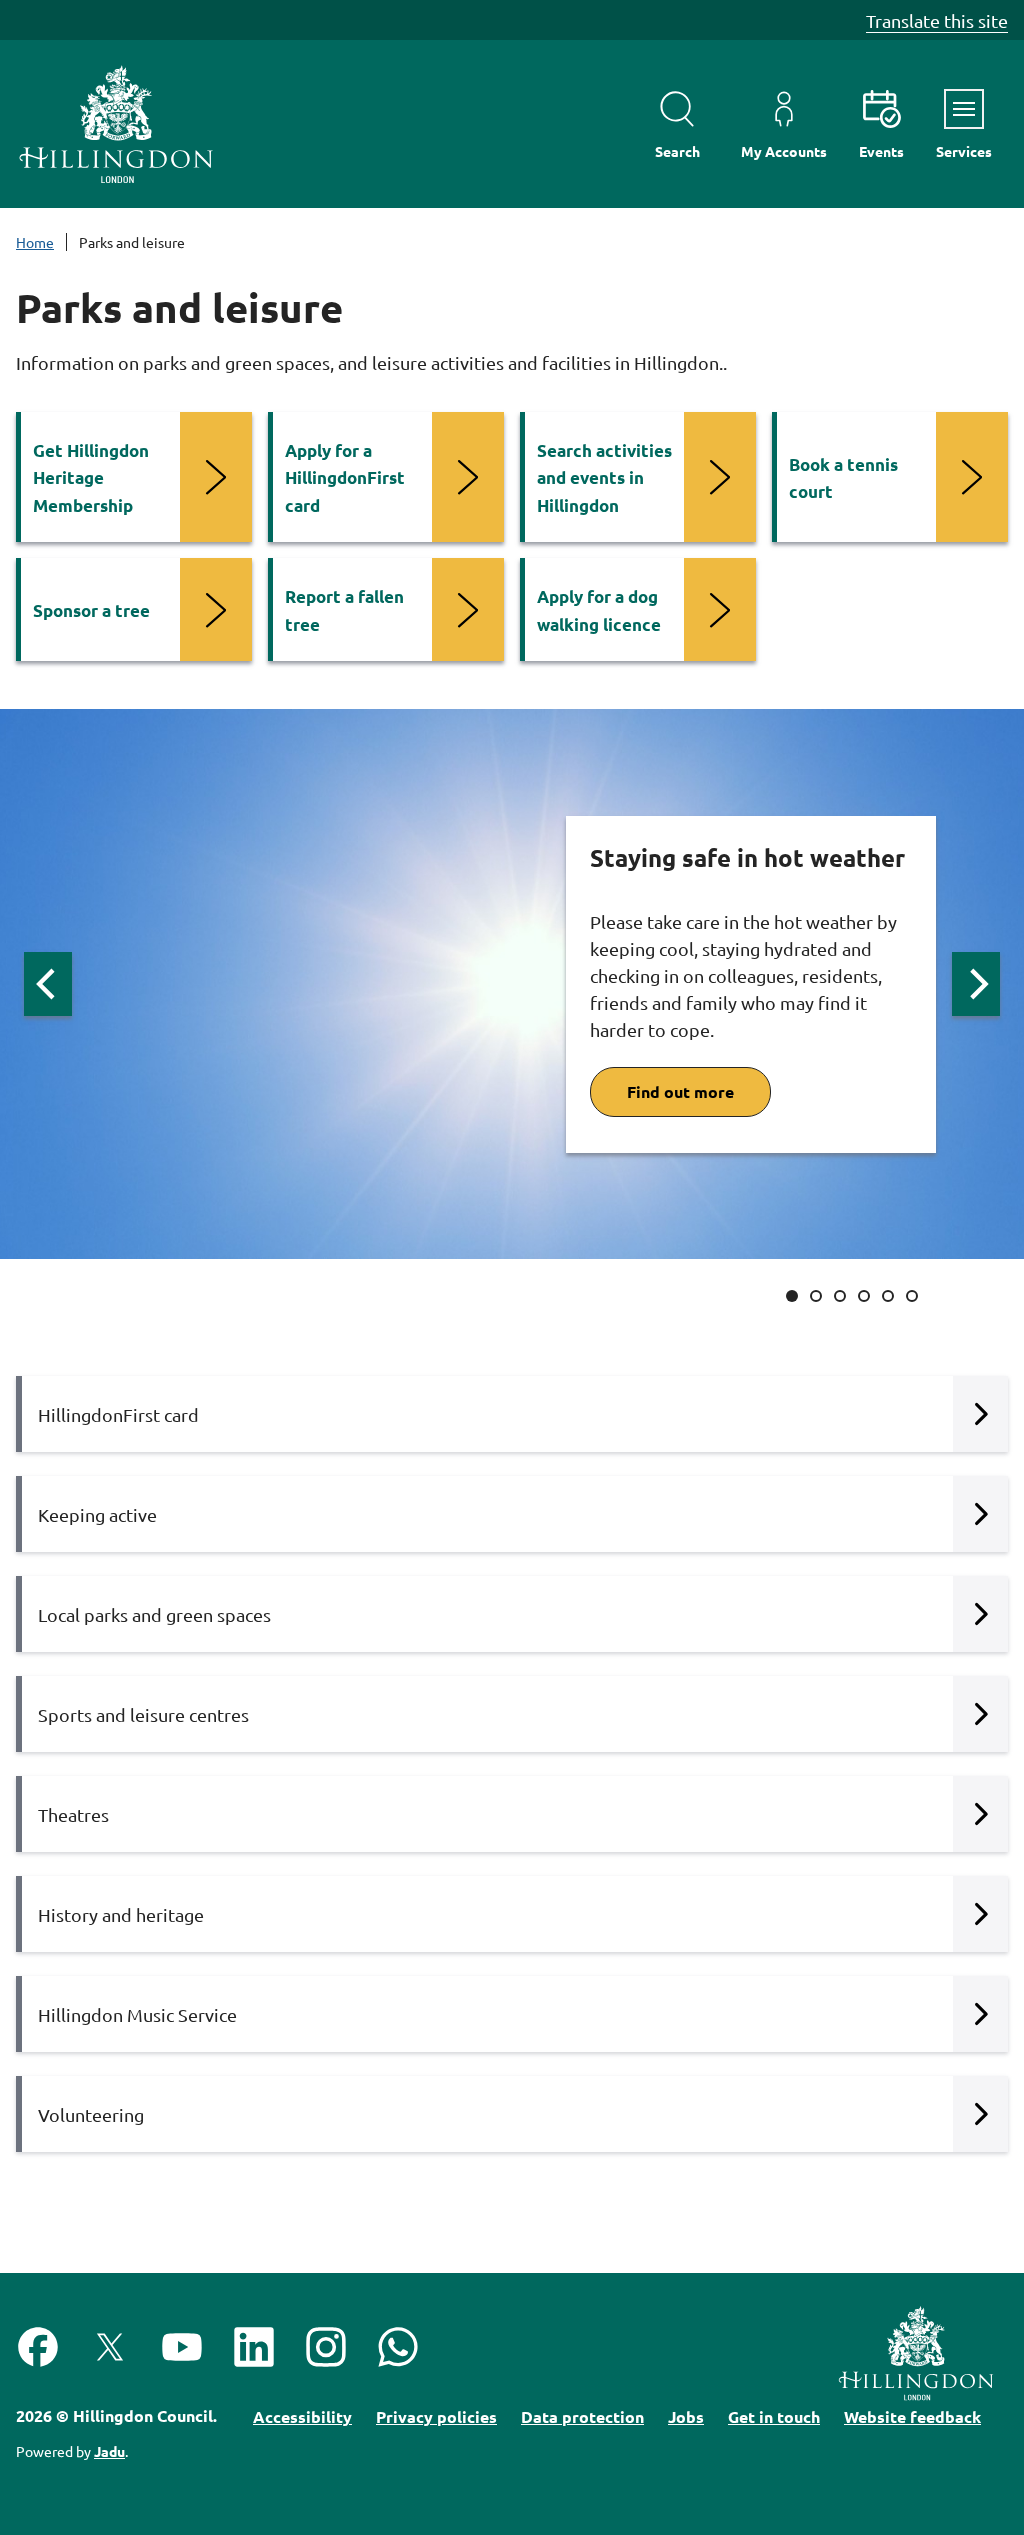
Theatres (73, 1814)
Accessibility (302, 2416)
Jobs (686, 2416)
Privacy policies (436, 2416)
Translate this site (937, 20)
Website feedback (912, 2416)
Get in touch (774, 2416)
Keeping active (97, 1514)
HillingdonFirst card (118, 1414)
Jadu (109, 2451)
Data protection (582, 2416)
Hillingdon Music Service (137, 2014)
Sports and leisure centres (143, 1714)
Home (35, 242)
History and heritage (121, 1914)
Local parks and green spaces (154, 1614)
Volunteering (91, 2114)
